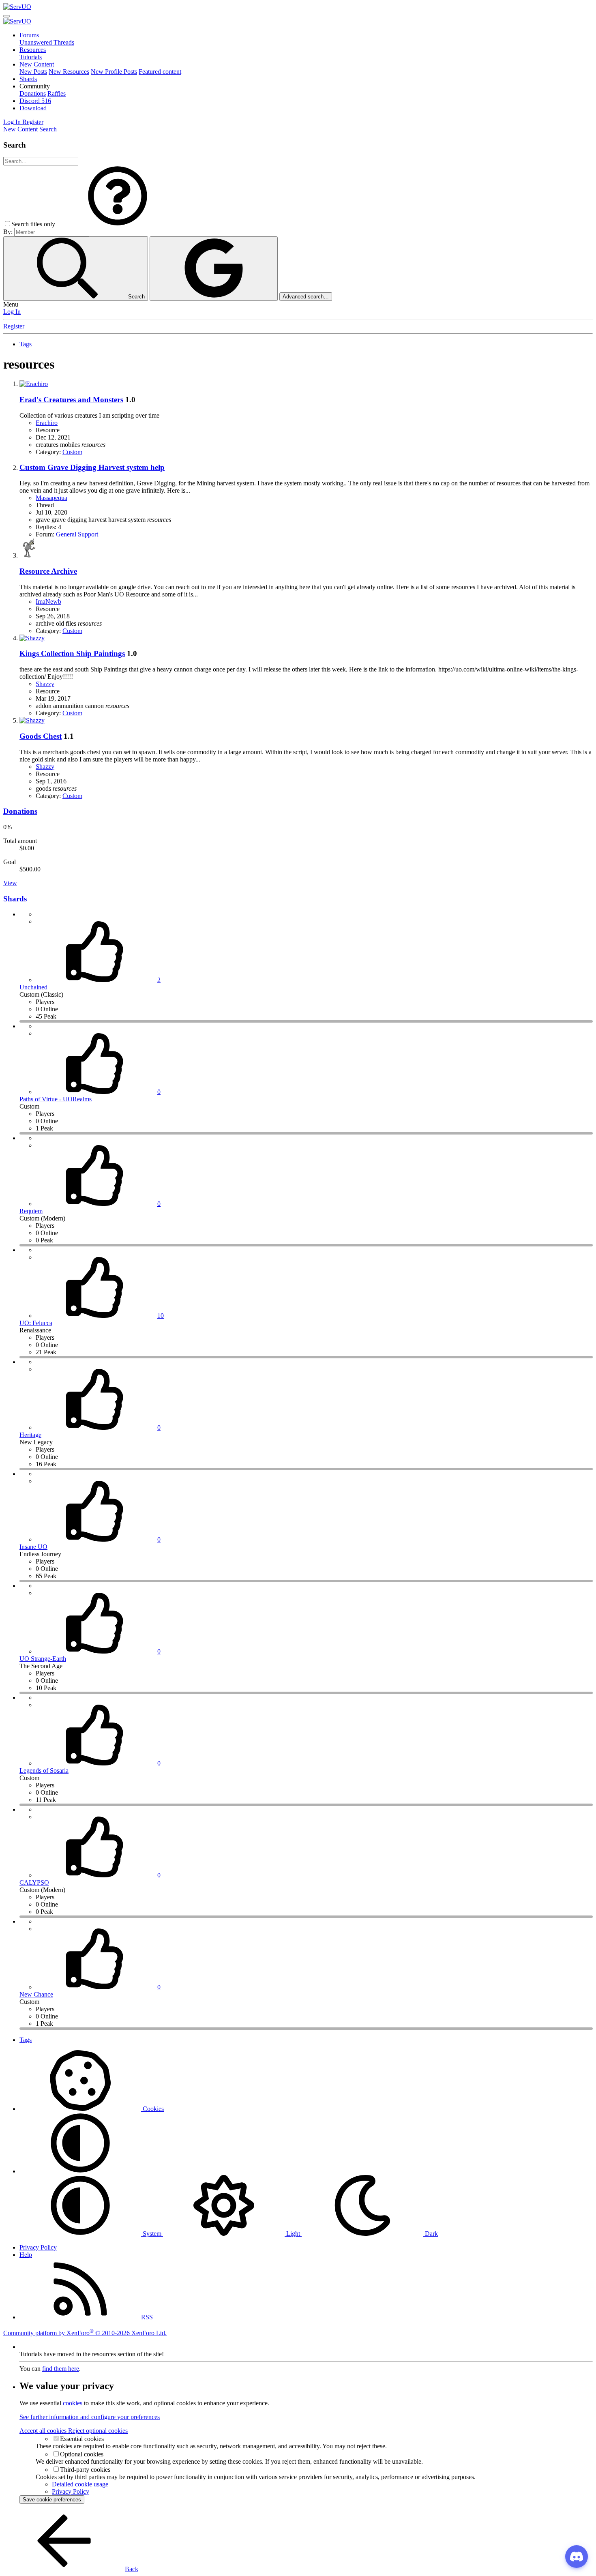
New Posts (33, 72)
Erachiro (47, 423)
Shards (28, 79)
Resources (33, 50)
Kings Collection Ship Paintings (72, 653)
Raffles (57, 93)
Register (14, 326)
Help (26, 2255)
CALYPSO (34, 1882)
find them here (61, 2369)
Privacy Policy (38, 2247)
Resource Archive (48, 571)
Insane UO (33, 1547)
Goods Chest (41, 736)
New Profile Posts (114, 72)
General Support (77, 534)
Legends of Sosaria (44, 1771)
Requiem (31, 1211)
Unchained (33, 987)
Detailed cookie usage (80, 2484)
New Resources (69, 72)
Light (293, 2234)
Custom (72, 452)
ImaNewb (48, 602)
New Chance (36, 1994)
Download (33, 108)
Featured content (160, 72)
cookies (73, 2403)
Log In (12, 312)
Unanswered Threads (47, 42)
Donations (33, 93)
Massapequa (51, 498)
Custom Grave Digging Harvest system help (92, 467)
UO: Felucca (36, 1323)
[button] (35, 86)
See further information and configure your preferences (90, 2417)
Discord (35, 101)
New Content (37, 64)
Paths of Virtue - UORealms (56, 1099)
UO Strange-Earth (43, 1659)
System (152, 2234)
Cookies (152, 2109)
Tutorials (31, 57)
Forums (29, 35)
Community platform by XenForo (85, 2333)
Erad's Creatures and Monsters (71, 400)
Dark (431, 2234)
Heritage (30, 1435)
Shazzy (45, 684)
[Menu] (6, 16)
